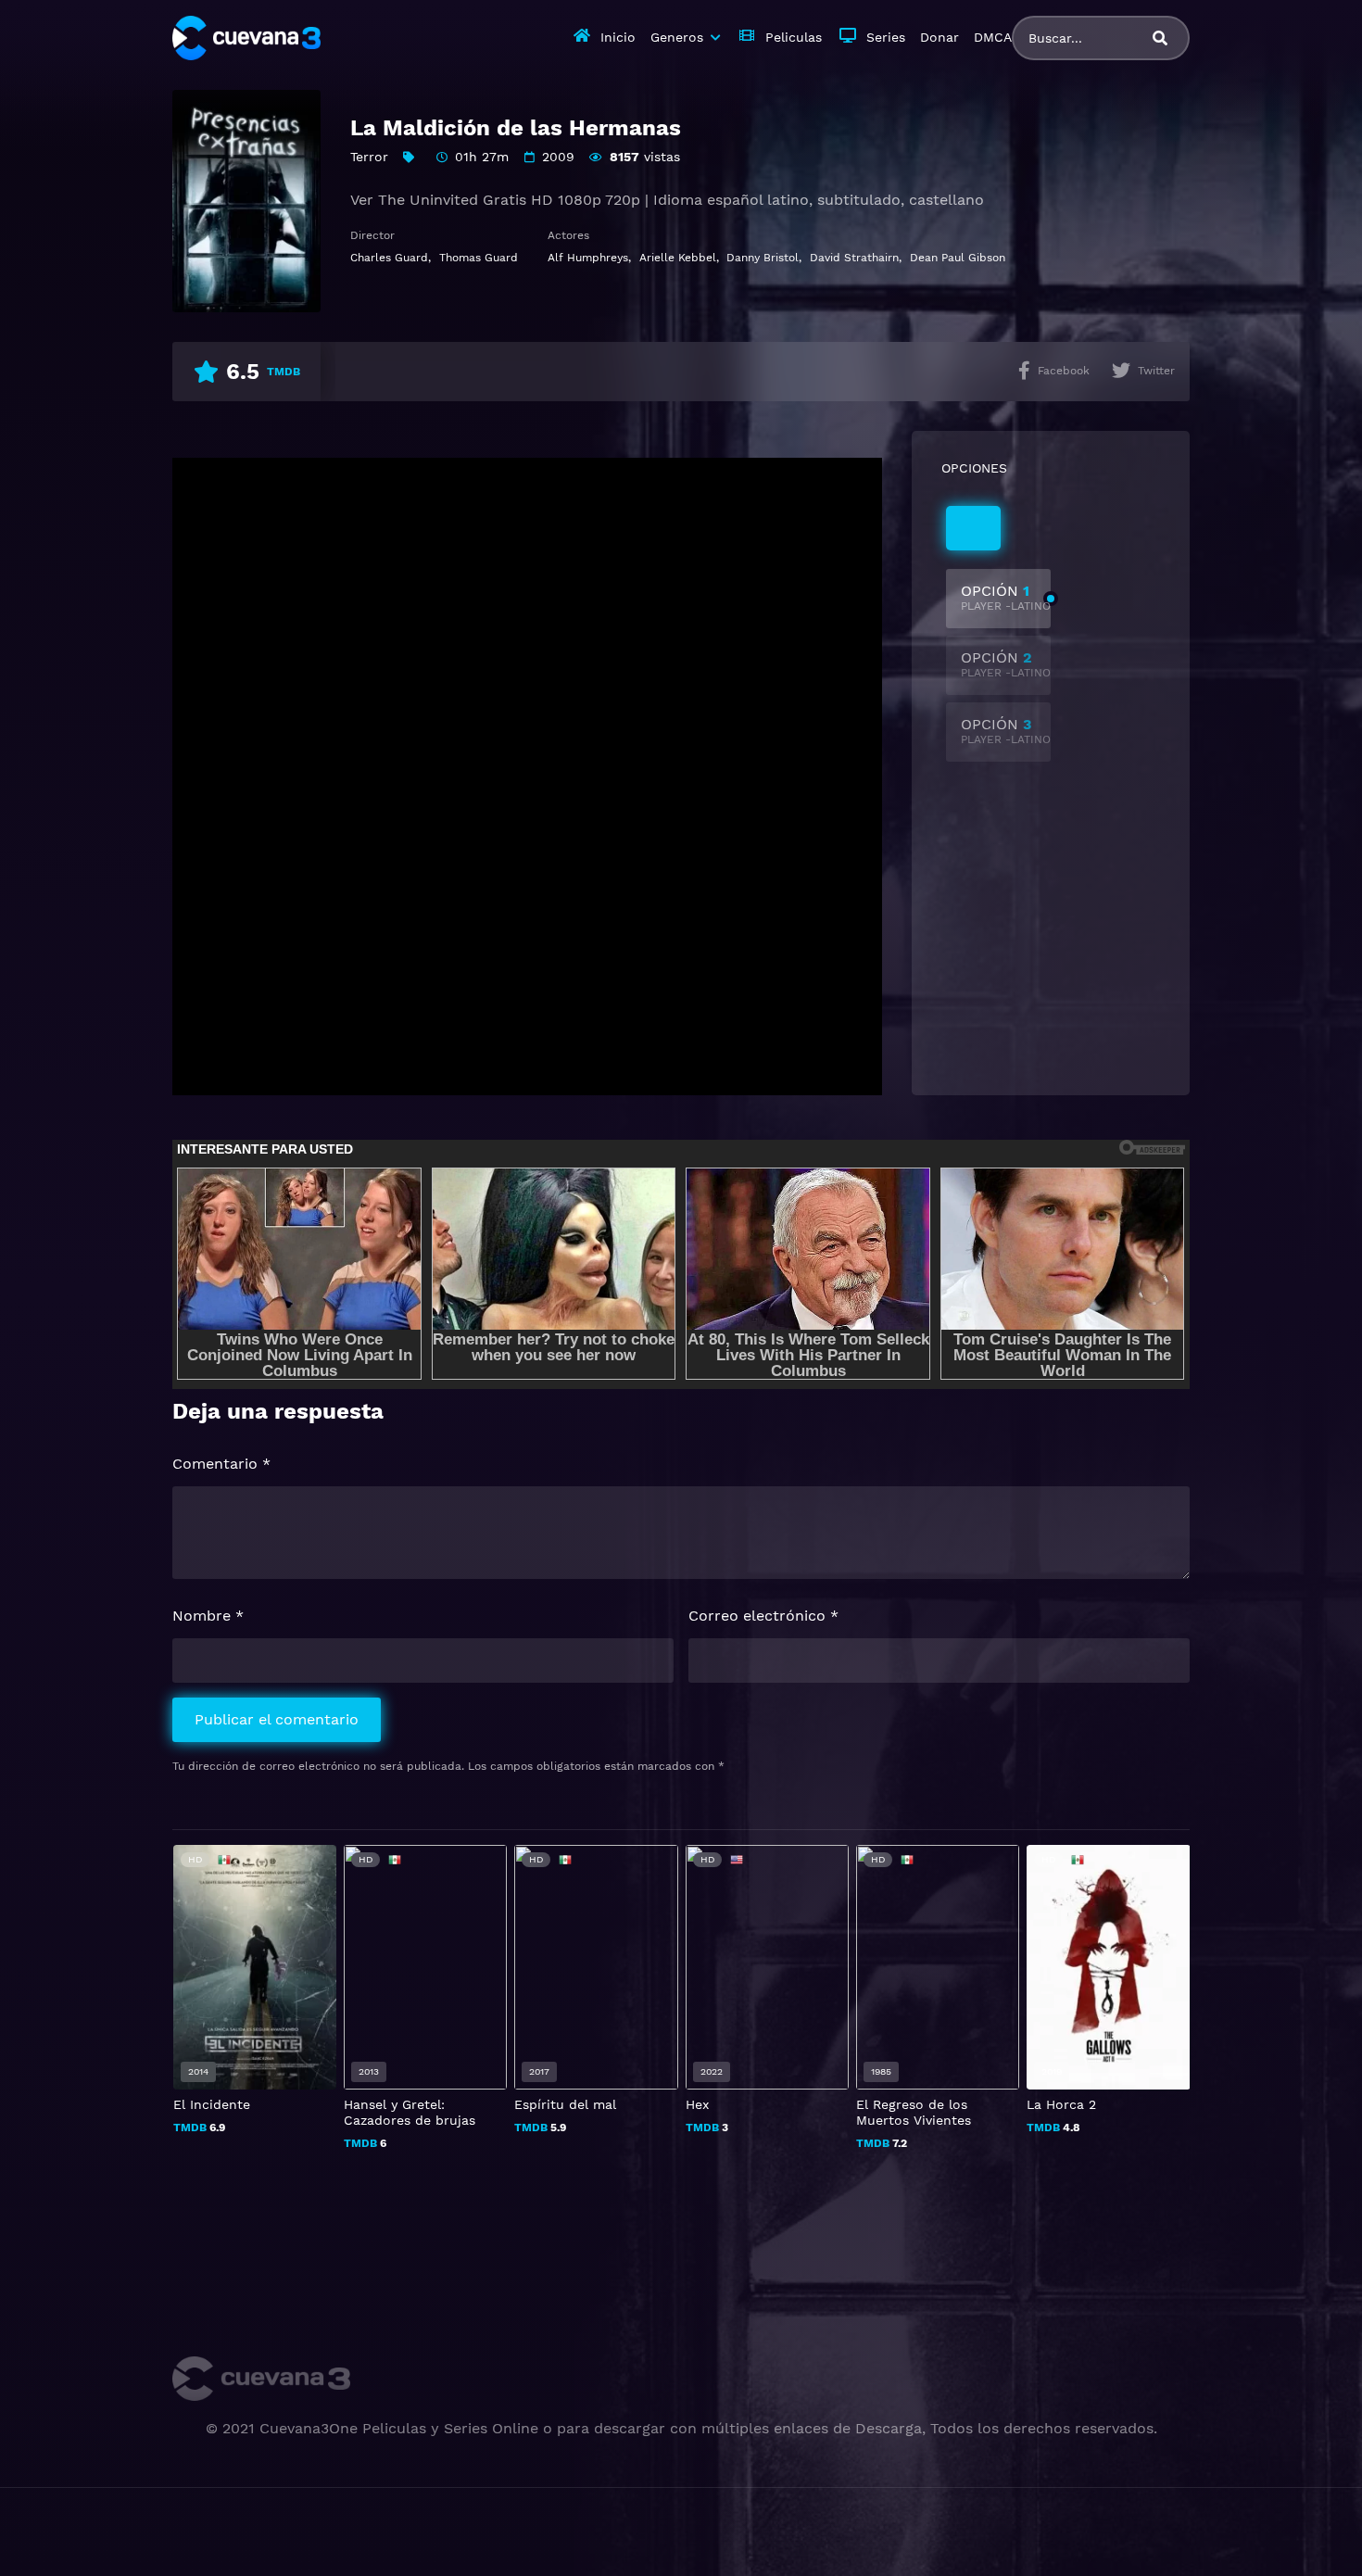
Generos (677, 37)
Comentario (221, 1464)
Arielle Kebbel (678, 258)
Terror (369, 157)
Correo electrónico (763, 1616)
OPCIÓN (1006, 597)
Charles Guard (389, 258)
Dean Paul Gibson (958, 258)
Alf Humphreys (588, 258)
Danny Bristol (763, 258)
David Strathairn (854, 258)
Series (886, 37)
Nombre (208, 1616)
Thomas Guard (479, 258)
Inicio (618, 37)
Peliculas (794, 37)
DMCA (993, 37)
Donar (940, 37)
